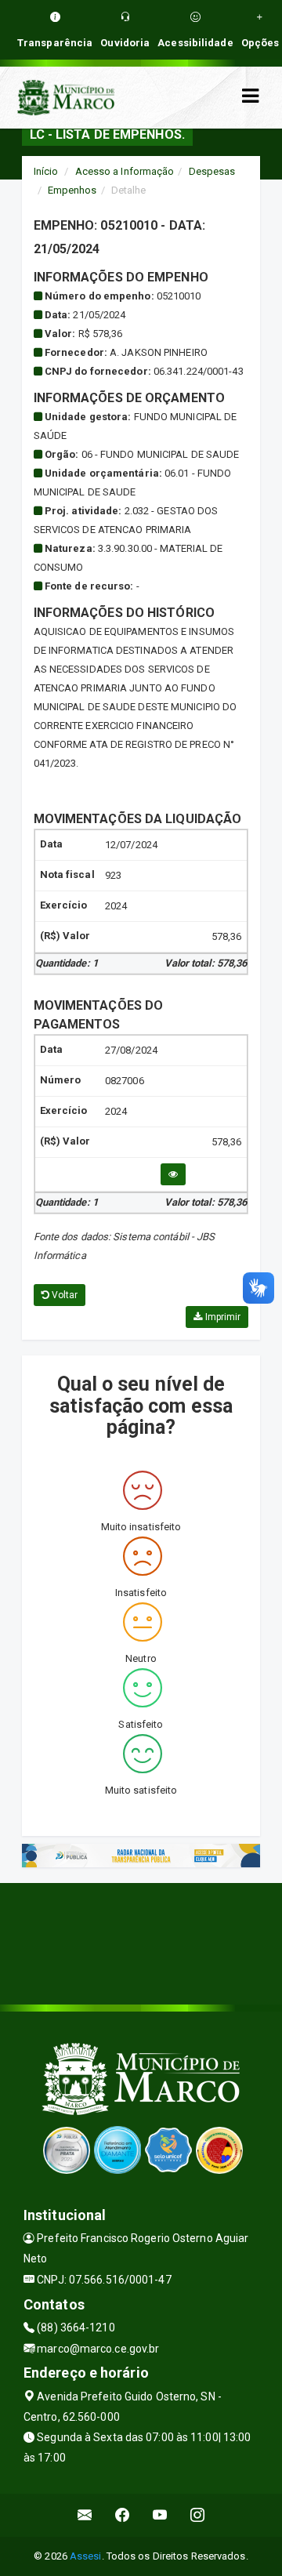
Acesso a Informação (125, 171)
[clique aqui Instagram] (198, 2515)
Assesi (86, 2556)
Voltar (64, 1295)
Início (46, 171)
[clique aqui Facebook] (123, 2515)
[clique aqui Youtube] (160, 2515)
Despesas (212, 171)
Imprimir (221, 1317)
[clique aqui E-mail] (85, 2515)
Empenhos (72, 190)
